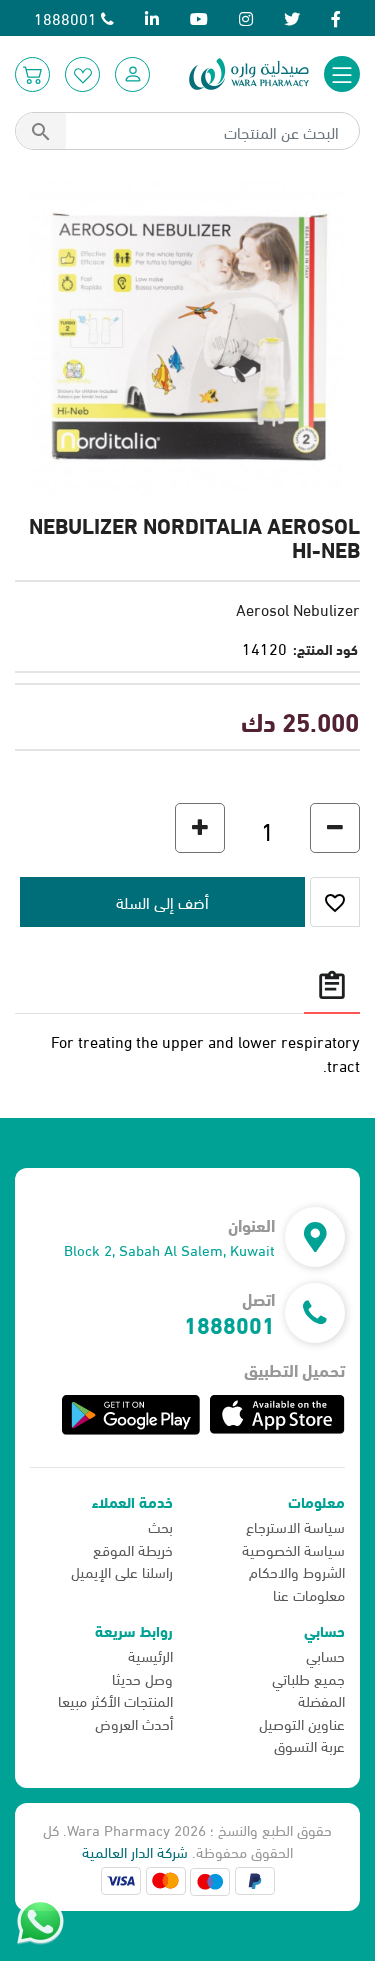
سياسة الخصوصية (293, 1549)
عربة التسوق (309, 1745)
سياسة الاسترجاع (295, 1526)
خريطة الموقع (133, 1549)
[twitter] (292, 17)
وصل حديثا (142, 1678)
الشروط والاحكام (297, 1571)
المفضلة (321, 1700)
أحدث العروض (134, 1723)
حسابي (325, 1655)
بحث (160, 1526)
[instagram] (246, 17)
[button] (132, 74)
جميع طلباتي (308, 1678)
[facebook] (336, 17)
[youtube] (199, 17)
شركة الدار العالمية (135, 1851)
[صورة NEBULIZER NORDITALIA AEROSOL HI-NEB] (187, 334)
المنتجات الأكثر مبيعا (115, 1700)
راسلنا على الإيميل (122, 1571)
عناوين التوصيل (302, 1723)
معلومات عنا (309, 1594)
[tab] (332, 984)
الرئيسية (150, 1655)
